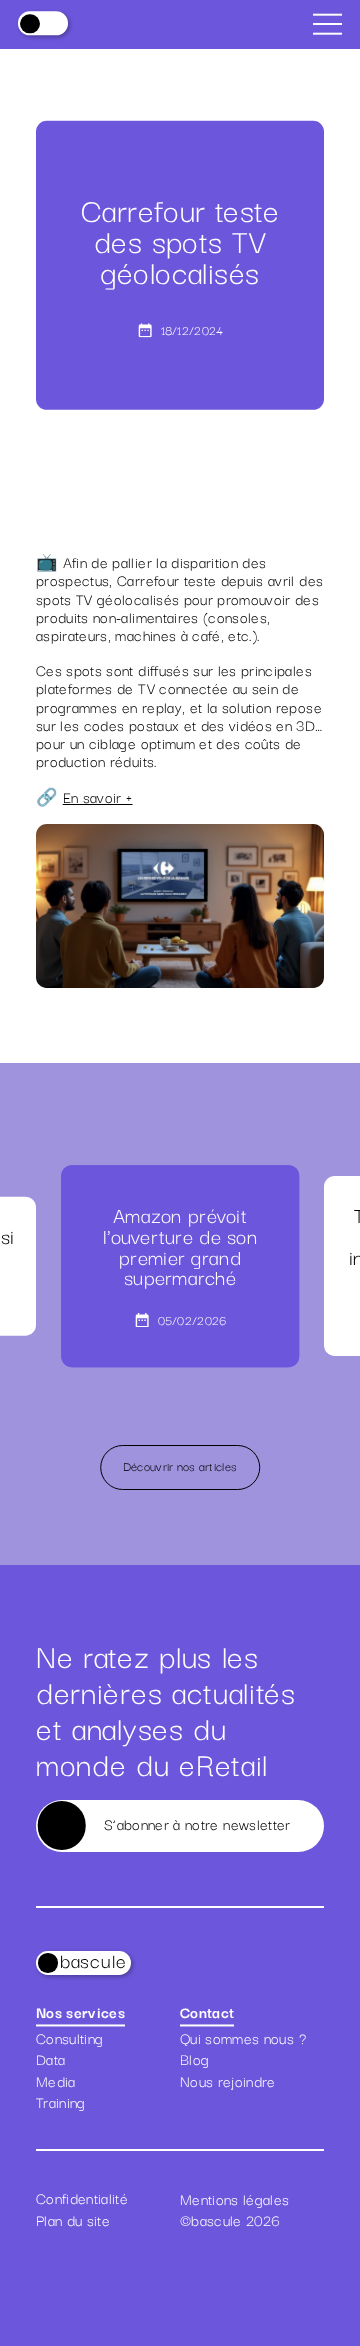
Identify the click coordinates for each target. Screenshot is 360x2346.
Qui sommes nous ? (243, 2038)
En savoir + (98, 796)
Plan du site (73, 2220)
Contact (207, 2013)
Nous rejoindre (228, 2081)
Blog (194, 2059)
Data (50, 2059)
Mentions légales (235, 2198)
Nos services (80, 2013)
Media (56, 2081)
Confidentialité (82, 2198)
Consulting (69, 2038)
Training (61, 2102)
